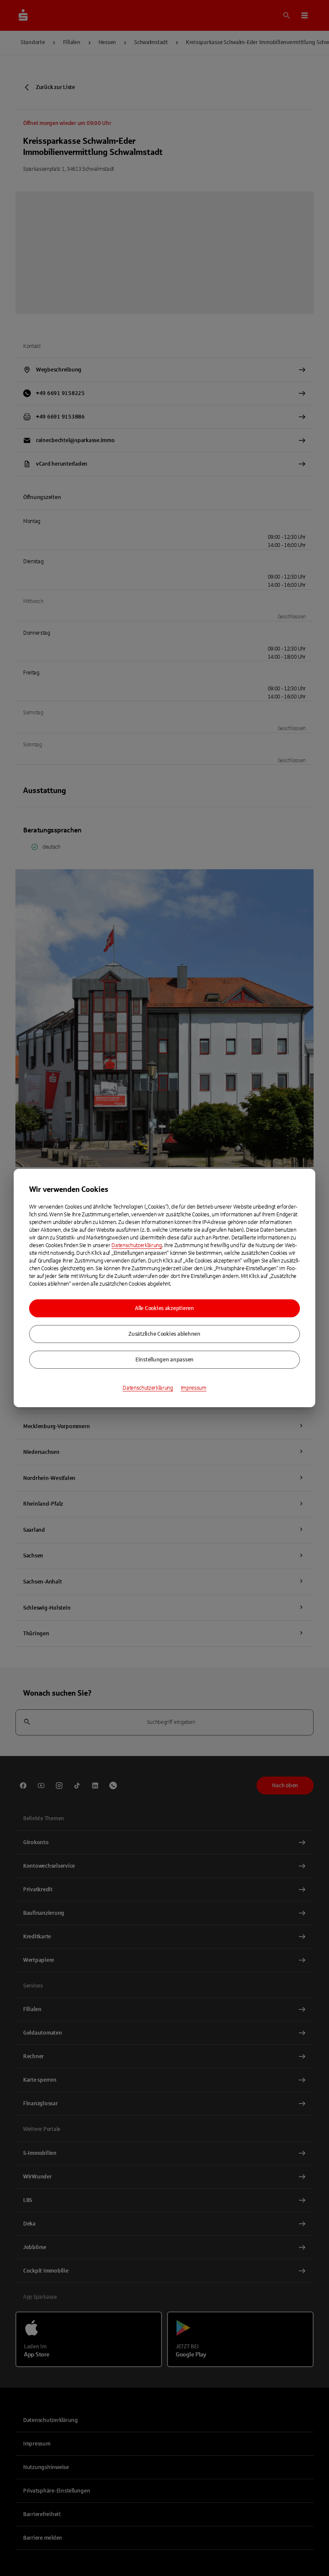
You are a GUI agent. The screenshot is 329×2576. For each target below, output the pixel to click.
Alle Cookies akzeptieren (164, 1308)
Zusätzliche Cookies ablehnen (164, 1334)
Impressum (194, 1388)
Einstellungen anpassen (164, 1360)
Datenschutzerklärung (137, 1245)
